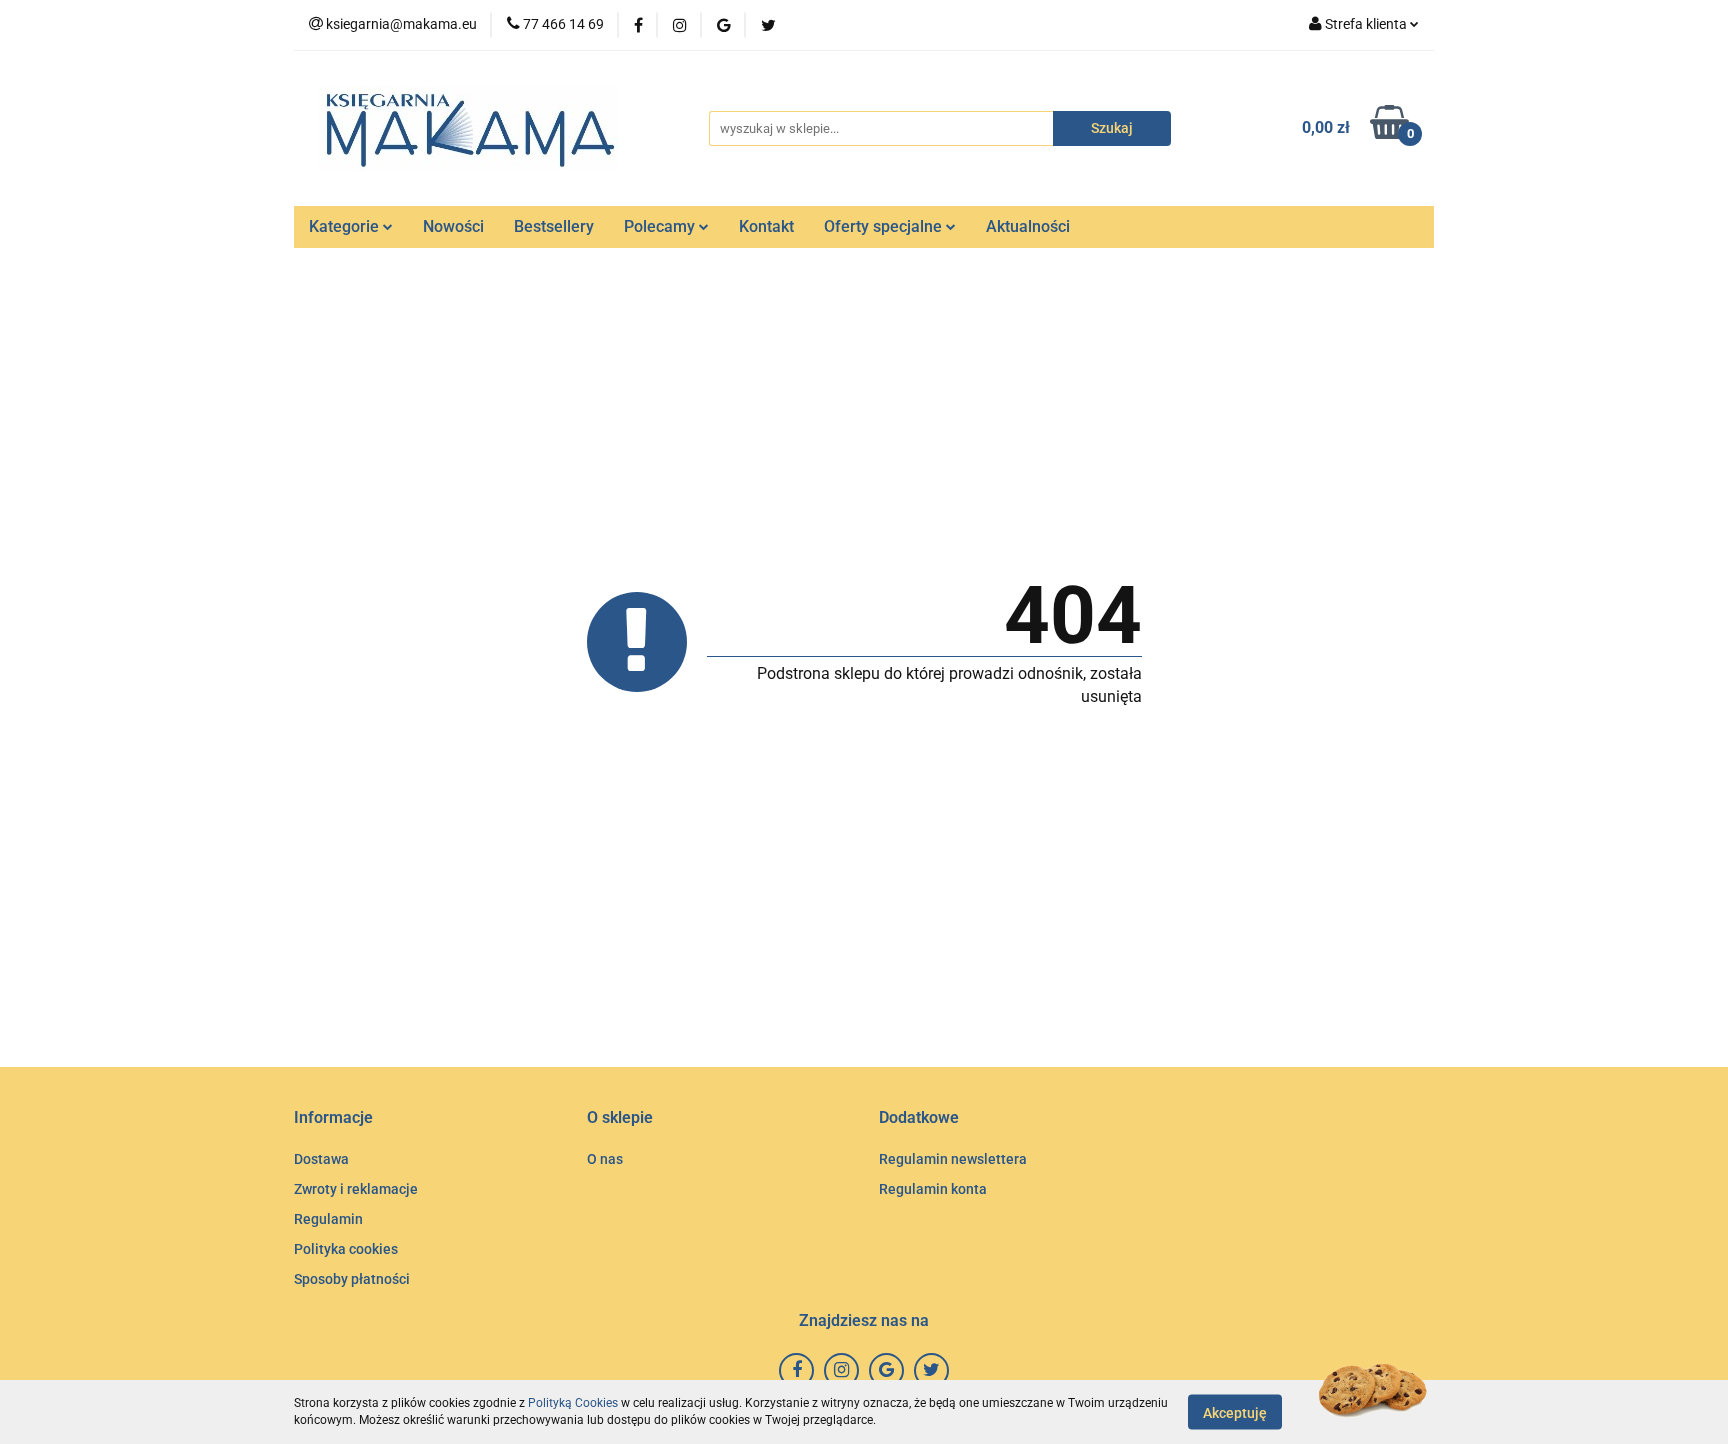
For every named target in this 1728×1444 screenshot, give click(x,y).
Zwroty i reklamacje (356, 1189)
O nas (605, 1159)
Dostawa (321, 1159)
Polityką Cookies (573, 1403)
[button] (333, 1118)
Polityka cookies (346, 1249)
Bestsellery (554, 226)
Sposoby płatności (352, 1279)
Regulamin (328, 1219)
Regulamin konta (933, 1189)
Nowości (453, 226)
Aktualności (1028, 226)
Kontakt (766, 226)
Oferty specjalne (885, 226)
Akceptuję (1235, 1412)
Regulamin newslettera (953, 1159)
